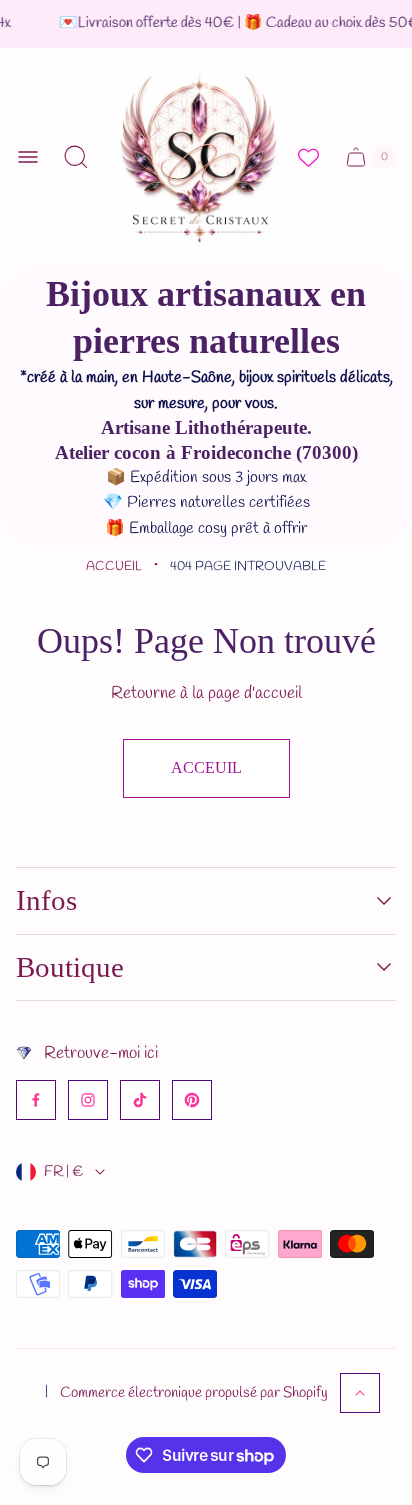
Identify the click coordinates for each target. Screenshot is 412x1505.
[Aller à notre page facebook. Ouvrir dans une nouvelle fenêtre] (36, 1100)
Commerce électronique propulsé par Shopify (194, 1393)
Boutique (70, 967)
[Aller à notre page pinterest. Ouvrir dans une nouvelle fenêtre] (192, 1100)
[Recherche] (76, 157)
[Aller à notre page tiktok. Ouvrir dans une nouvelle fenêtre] (140, 1100)
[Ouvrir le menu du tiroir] (28, 157)
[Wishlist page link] (308, 157)
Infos (46, 900)
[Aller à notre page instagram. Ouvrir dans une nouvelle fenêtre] (88, 1100)
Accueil (114, 566)
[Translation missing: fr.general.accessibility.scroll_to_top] (360, 1393)
